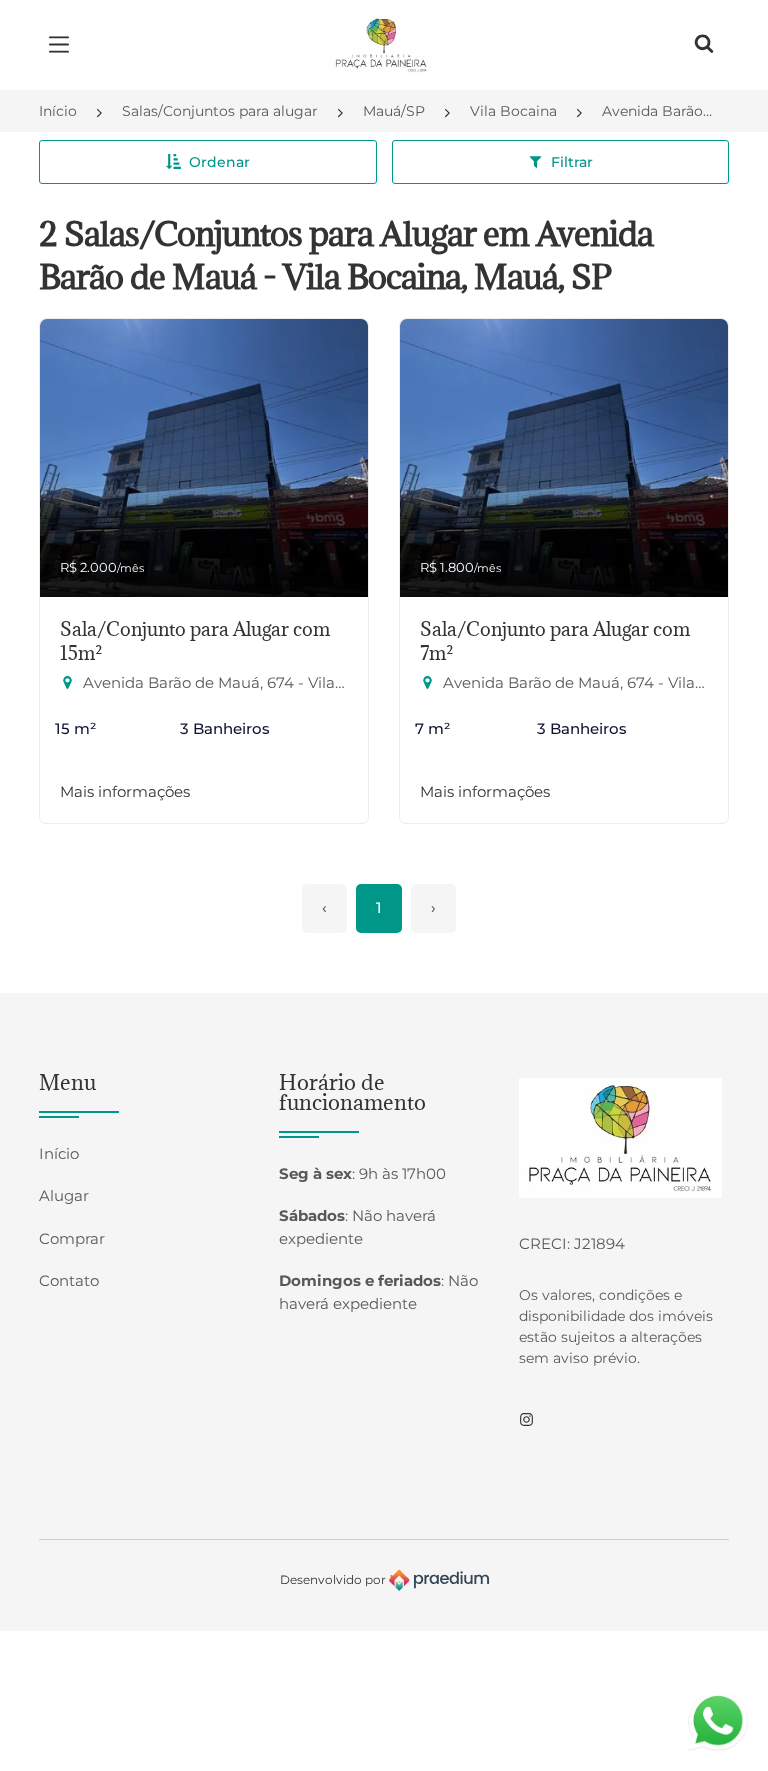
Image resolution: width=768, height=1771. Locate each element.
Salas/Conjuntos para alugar (220, 111)
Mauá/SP (394, 111)
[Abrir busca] (704, 45)
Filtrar (572, 162)
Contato (69, 1280)
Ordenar (219, 162)
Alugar (64, 1195)
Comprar (72, 1238)
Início (58, 111)
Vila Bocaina (513, 111)
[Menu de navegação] (64, 45)
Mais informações (125, 791)
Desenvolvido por (334, 1579)
